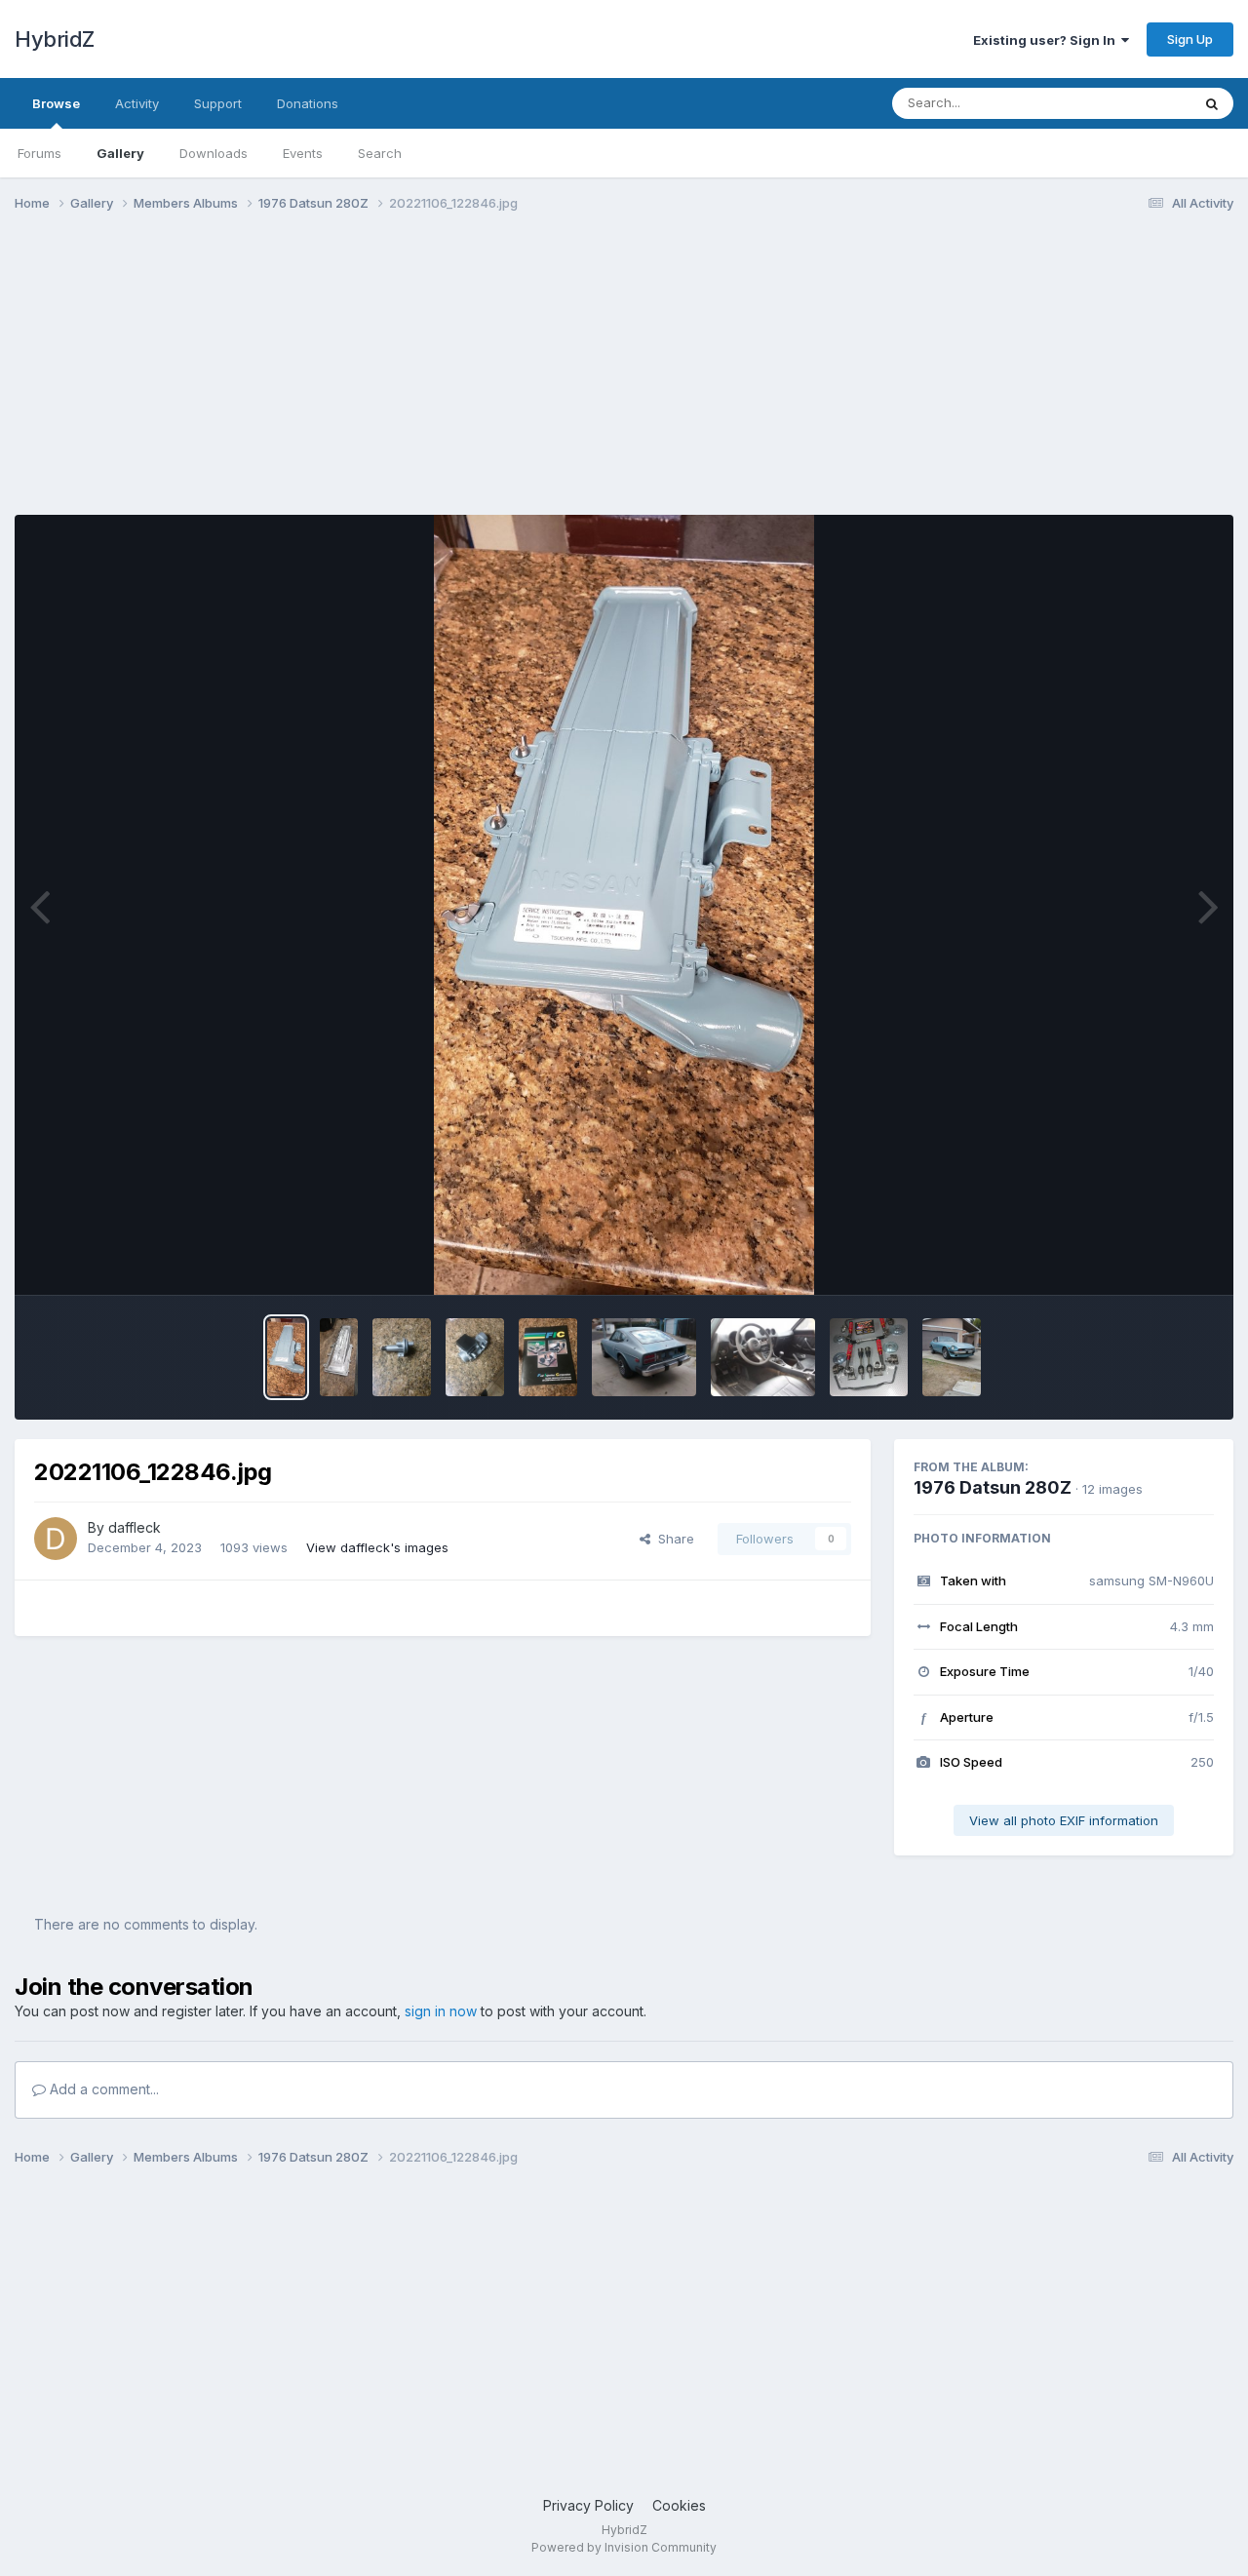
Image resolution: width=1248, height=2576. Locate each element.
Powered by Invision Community (624, 2547)
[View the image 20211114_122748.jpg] (475, 1357)
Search (380, 153)
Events (303, 153)
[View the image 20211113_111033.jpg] (402, 1357)
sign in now (441, 2011)
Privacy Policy (588, 2505)
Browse (56, 103)
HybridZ (55, 39)
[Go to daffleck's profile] (56, 1539)
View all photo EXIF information (1064, 1820)
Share (672, 1539)
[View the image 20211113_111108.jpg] (548, 1357)
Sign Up (1190, 39)
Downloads (214, 153)
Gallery (120, 153)
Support (218, 103)
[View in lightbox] (624, 905)
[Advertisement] (370, 378)
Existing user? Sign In (1047, 40)
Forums (39, 153)
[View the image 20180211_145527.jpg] (763, 1357)
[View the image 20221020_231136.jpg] (339, 1357)
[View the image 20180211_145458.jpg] (644, 1357)
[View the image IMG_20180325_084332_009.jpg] (869, 1357)
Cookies (679, 2505)
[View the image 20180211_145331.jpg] (952, 1357)
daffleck (135, 1527)
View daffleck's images (377, 1547)
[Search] (1212, 103)
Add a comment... (102, 2089)
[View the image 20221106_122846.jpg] (286, 1357)
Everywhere (1130, 103)
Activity (137, 103)
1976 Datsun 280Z (993, 1487)
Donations (308, 103)
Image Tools (1152, 1260)
